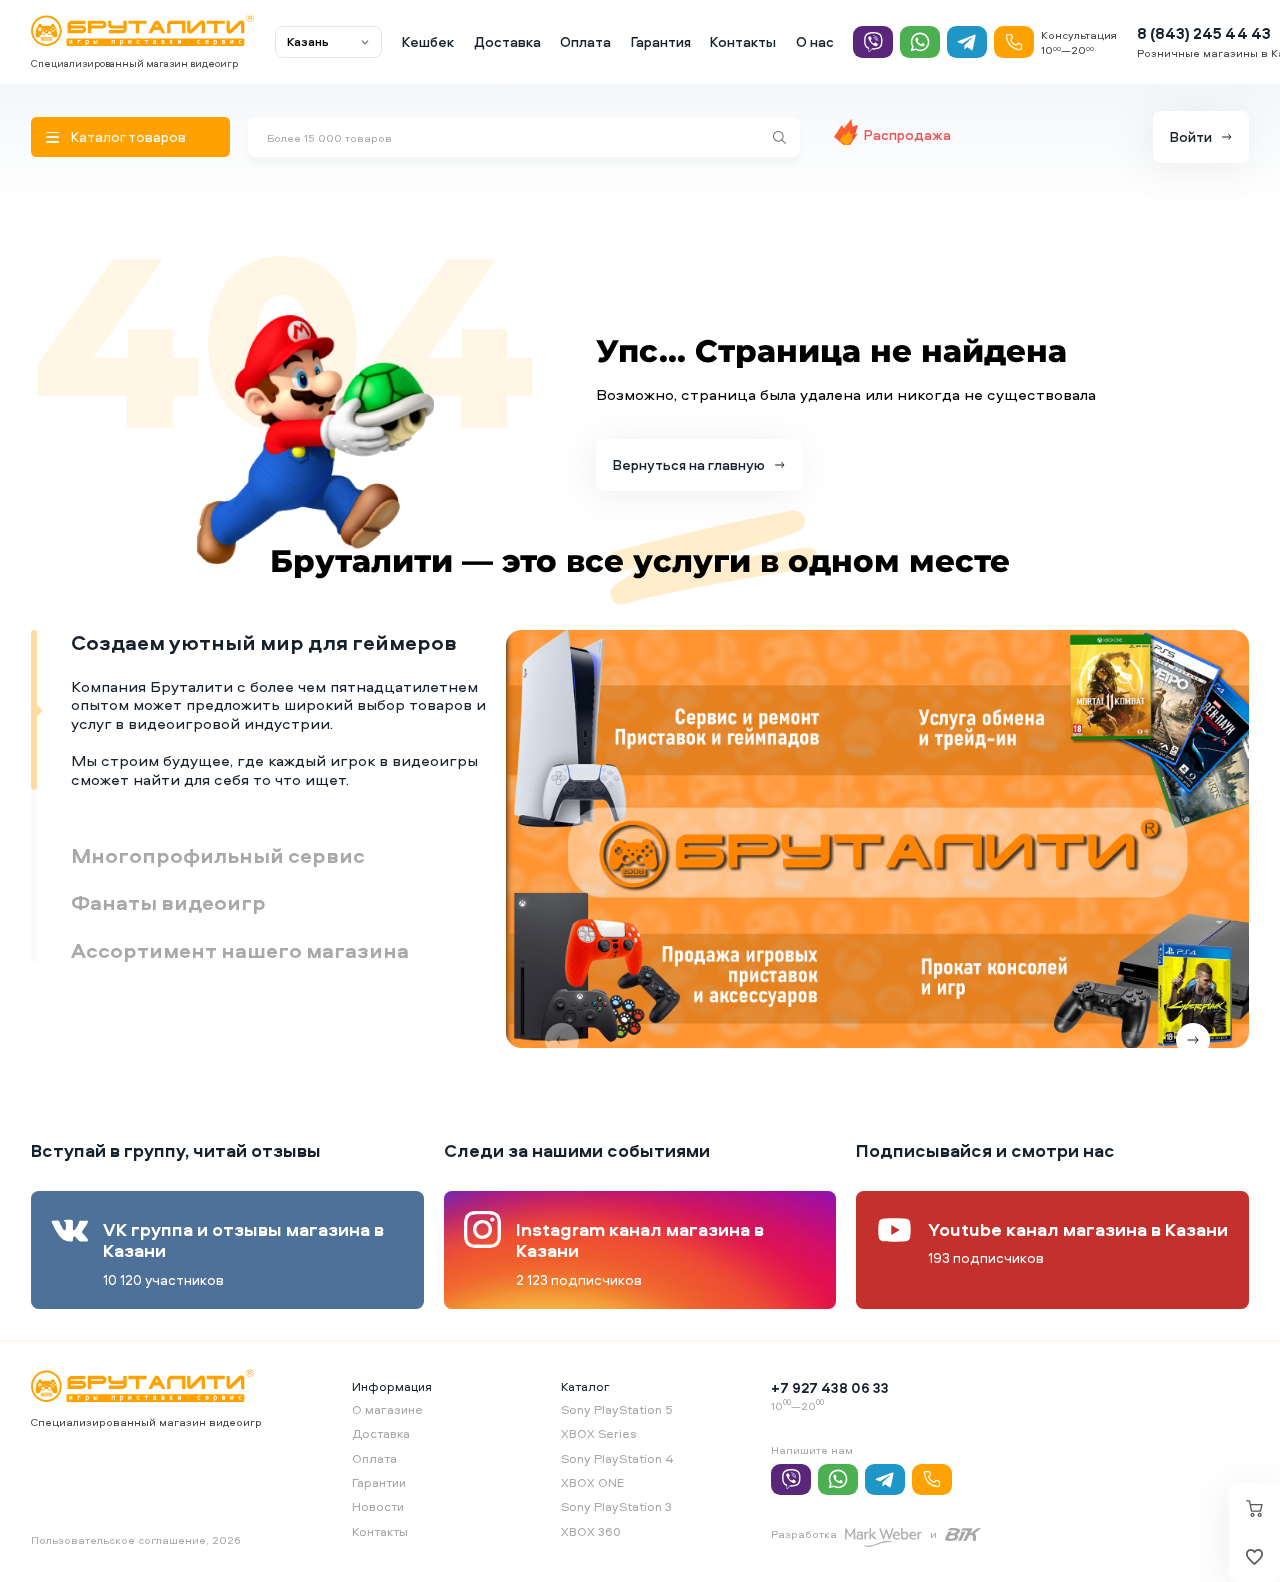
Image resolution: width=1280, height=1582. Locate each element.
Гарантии (379, 1482)
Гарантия (661, 41)
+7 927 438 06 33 (830, 1387)
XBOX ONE (592, 1482)
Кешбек (428, 41)
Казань (308, 41)
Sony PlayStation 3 (616, 1506)
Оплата (585, 41)
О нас (815, 41)
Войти (1191, 136)
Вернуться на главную (689, 464)
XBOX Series (598, 1433)
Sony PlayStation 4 (617, 1458)
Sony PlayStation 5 (617, 1409)
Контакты (743, 41)
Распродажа (907, 134)
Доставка (507, 41)
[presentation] (562, 1040)
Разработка (804, 1533)
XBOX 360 (591, 1531)
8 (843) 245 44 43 (1204, 33)
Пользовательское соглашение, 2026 (136, 1539)
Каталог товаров (128, 136)
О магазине (387, 1409)
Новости (378, 1506)
